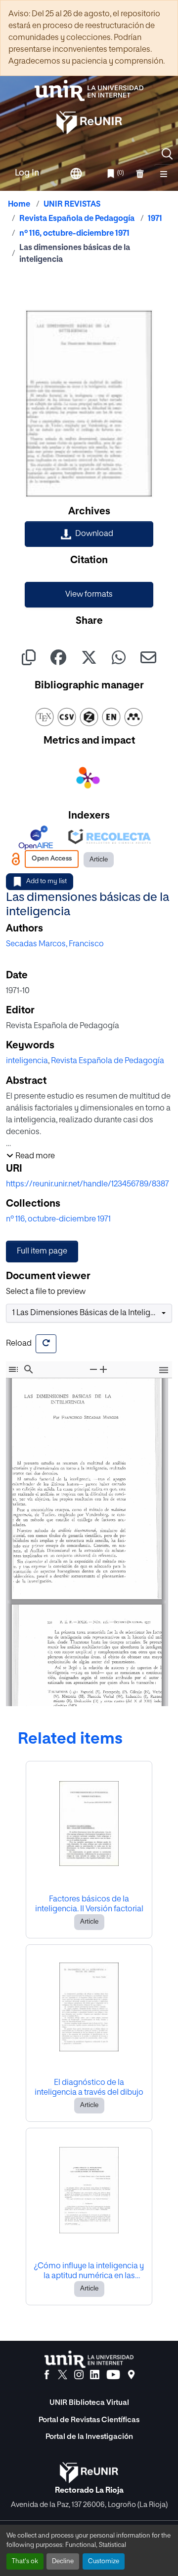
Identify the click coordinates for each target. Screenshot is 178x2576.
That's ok (25, 2561)
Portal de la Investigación (89, 2437)
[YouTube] (113, 2375)
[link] (89, 534)
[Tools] (164, 1371)
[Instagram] (79, 2375)
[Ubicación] (131, 2375)
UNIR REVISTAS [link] (72, 205)
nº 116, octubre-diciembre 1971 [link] (74, 234)
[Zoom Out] (93, 1369)
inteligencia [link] (27, 1061)
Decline (63, 2561)
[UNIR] (89, 2359)
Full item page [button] (42, 1252)
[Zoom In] (103, 1369)
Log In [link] (27, 173)
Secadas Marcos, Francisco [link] (55, 944)
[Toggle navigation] (164, 174)
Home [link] (19, 205)
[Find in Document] (29, 1369)
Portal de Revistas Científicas (89, 2420)
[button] (167, 154)
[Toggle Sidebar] (13, 1369)
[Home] (89, 90)
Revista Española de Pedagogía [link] (77, 219)
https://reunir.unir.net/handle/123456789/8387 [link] (88, 1184)
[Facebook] (47, 2375)
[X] (63, 2375)
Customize (104, 2561)
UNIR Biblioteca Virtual (89, 2403)
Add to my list (46, 881)
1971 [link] (155, 219)
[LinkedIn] (95, 2375)
